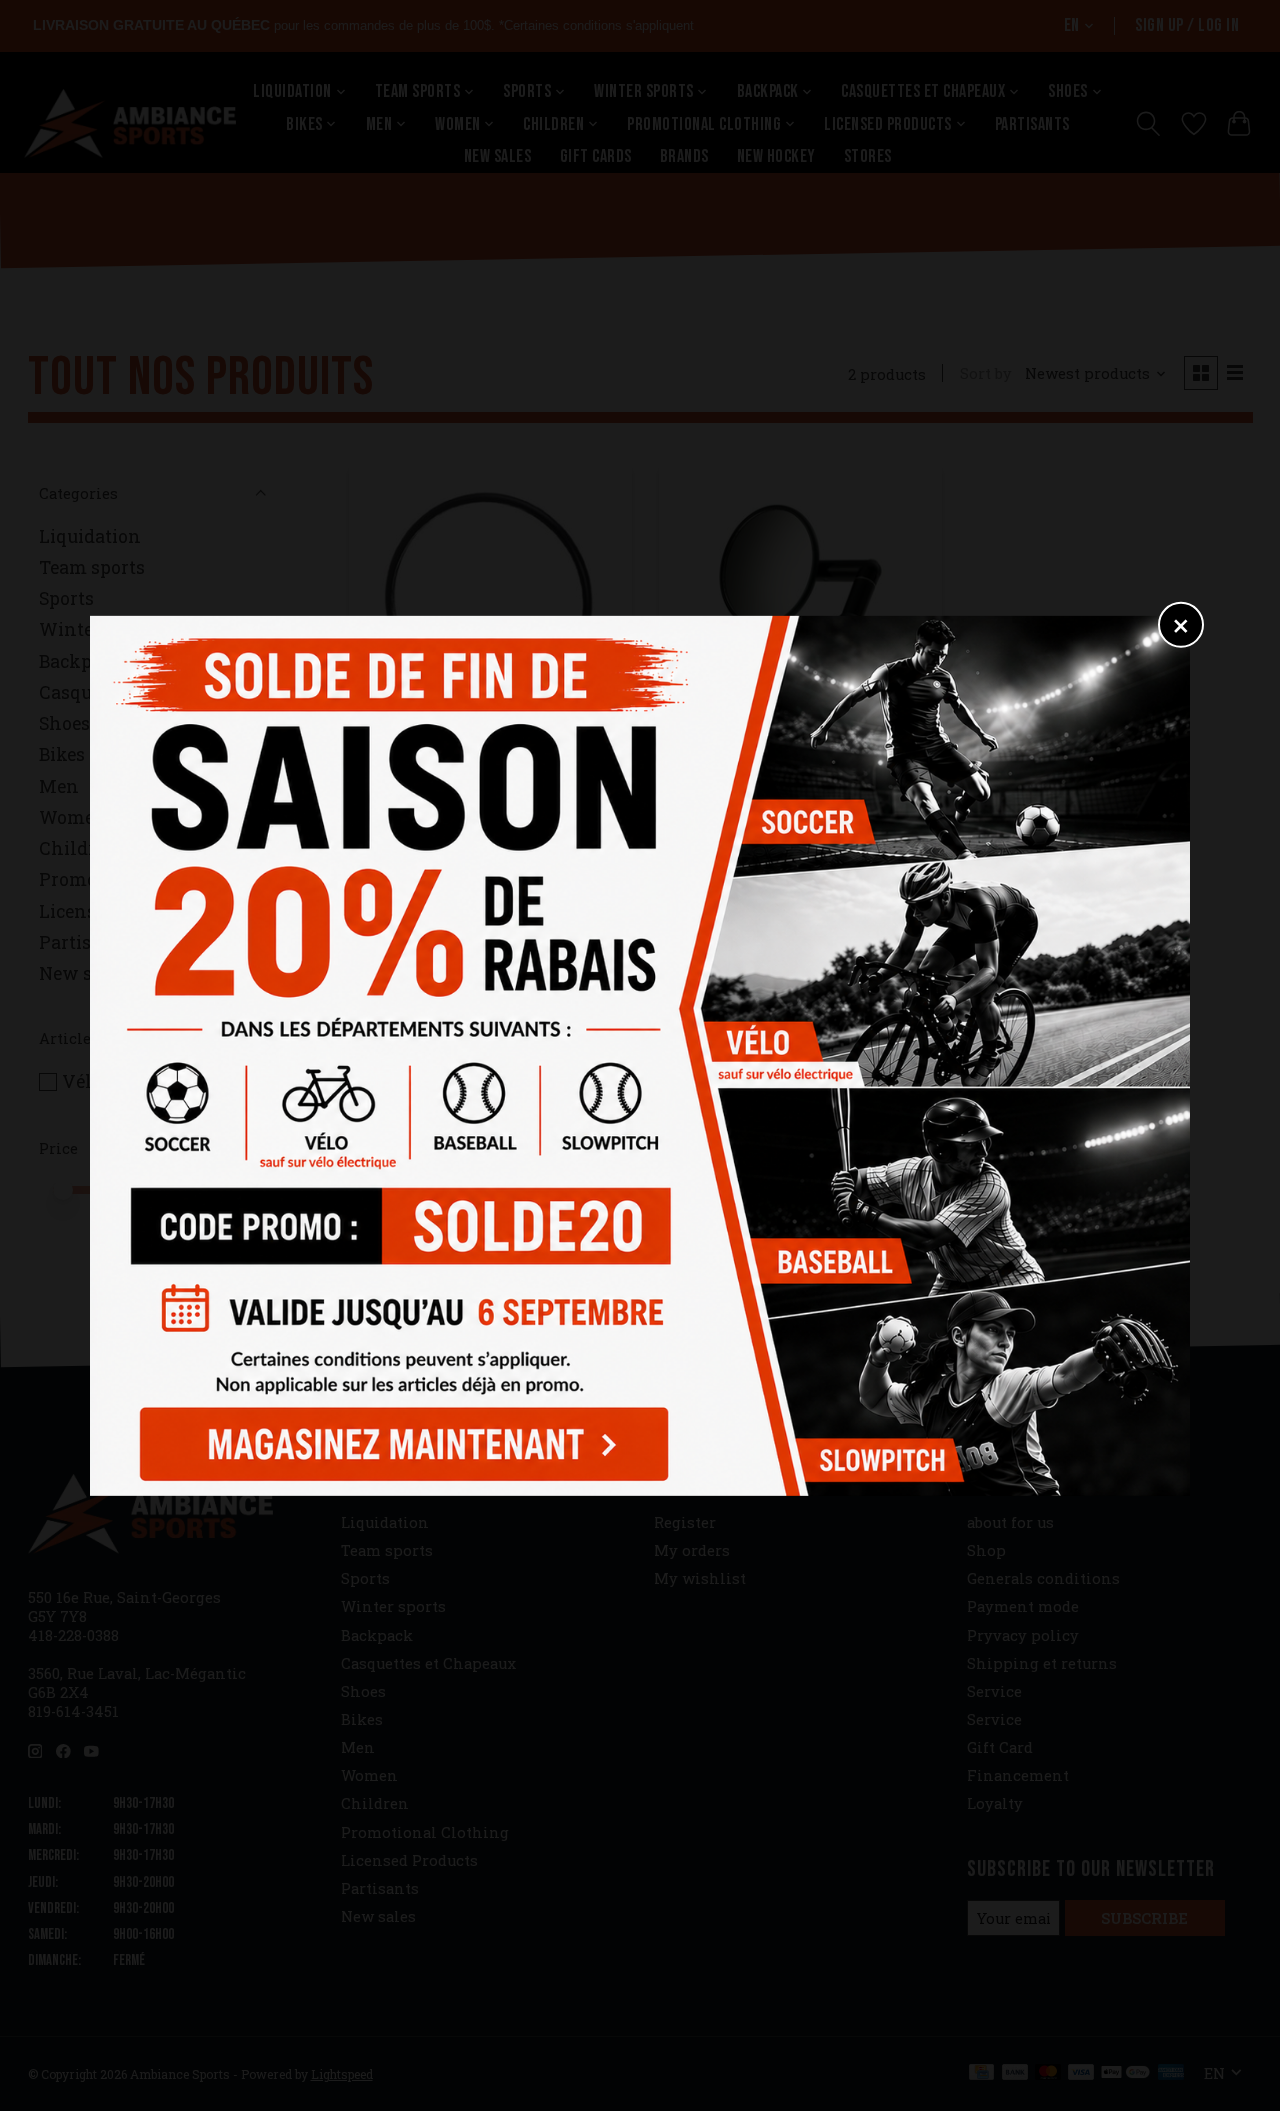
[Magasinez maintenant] (398, 1438)
